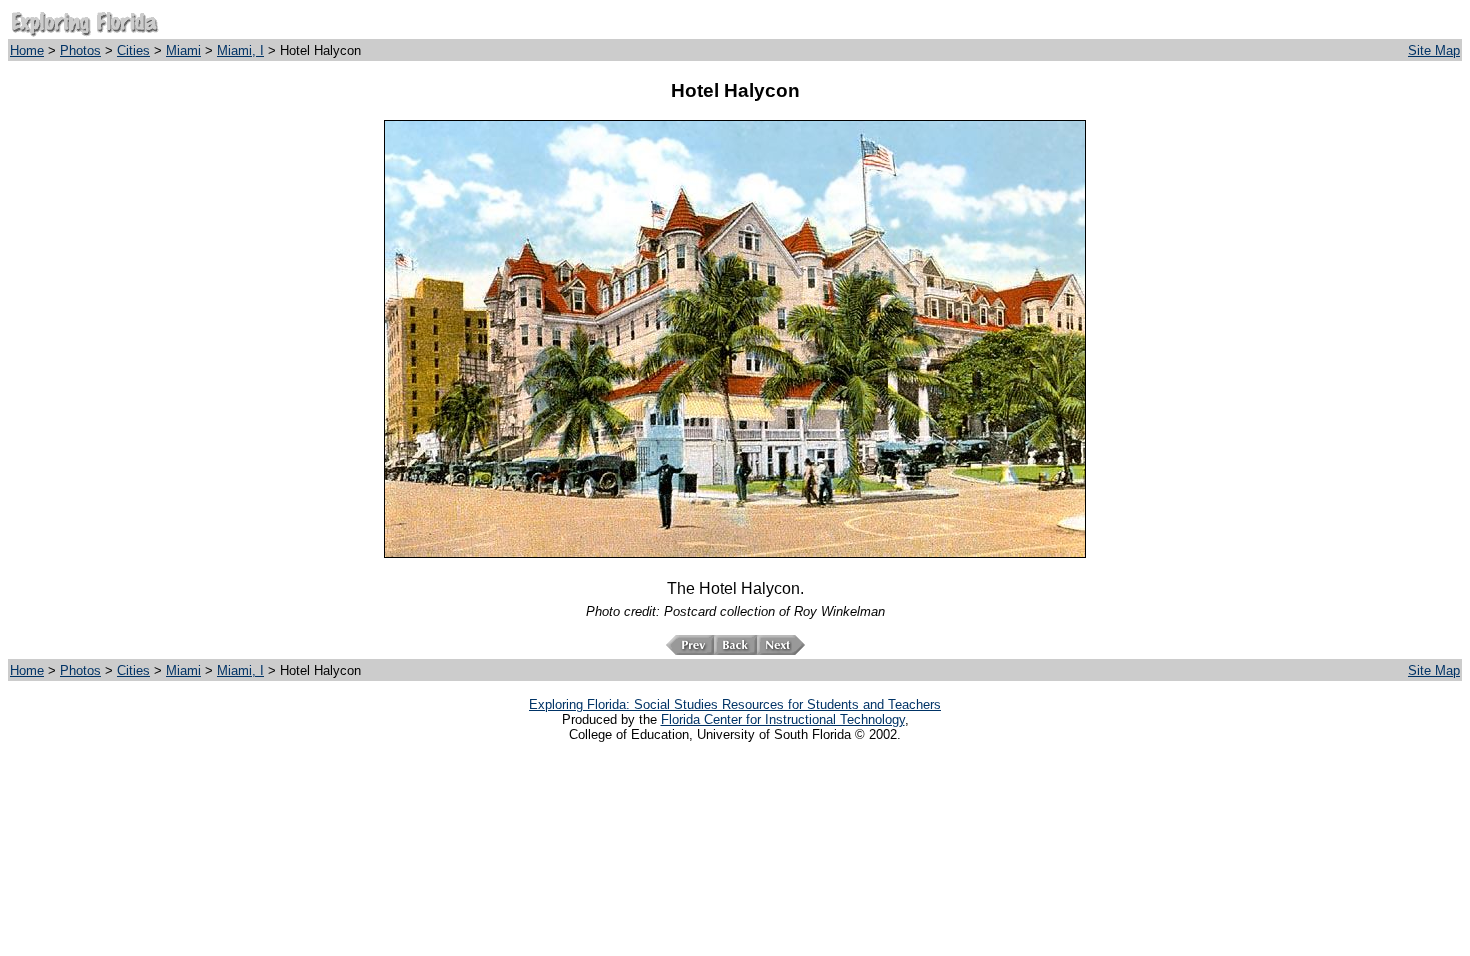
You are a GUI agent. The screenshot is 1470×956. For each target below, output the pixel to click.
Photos (80, 50)
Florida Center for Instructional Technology (783, 719)
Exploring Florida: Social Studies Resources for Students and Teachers (735, 704)
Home (27, 50)
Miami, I (240, 50)
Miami (183, 50)
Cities (133, 50)
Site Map (1434, 50)
